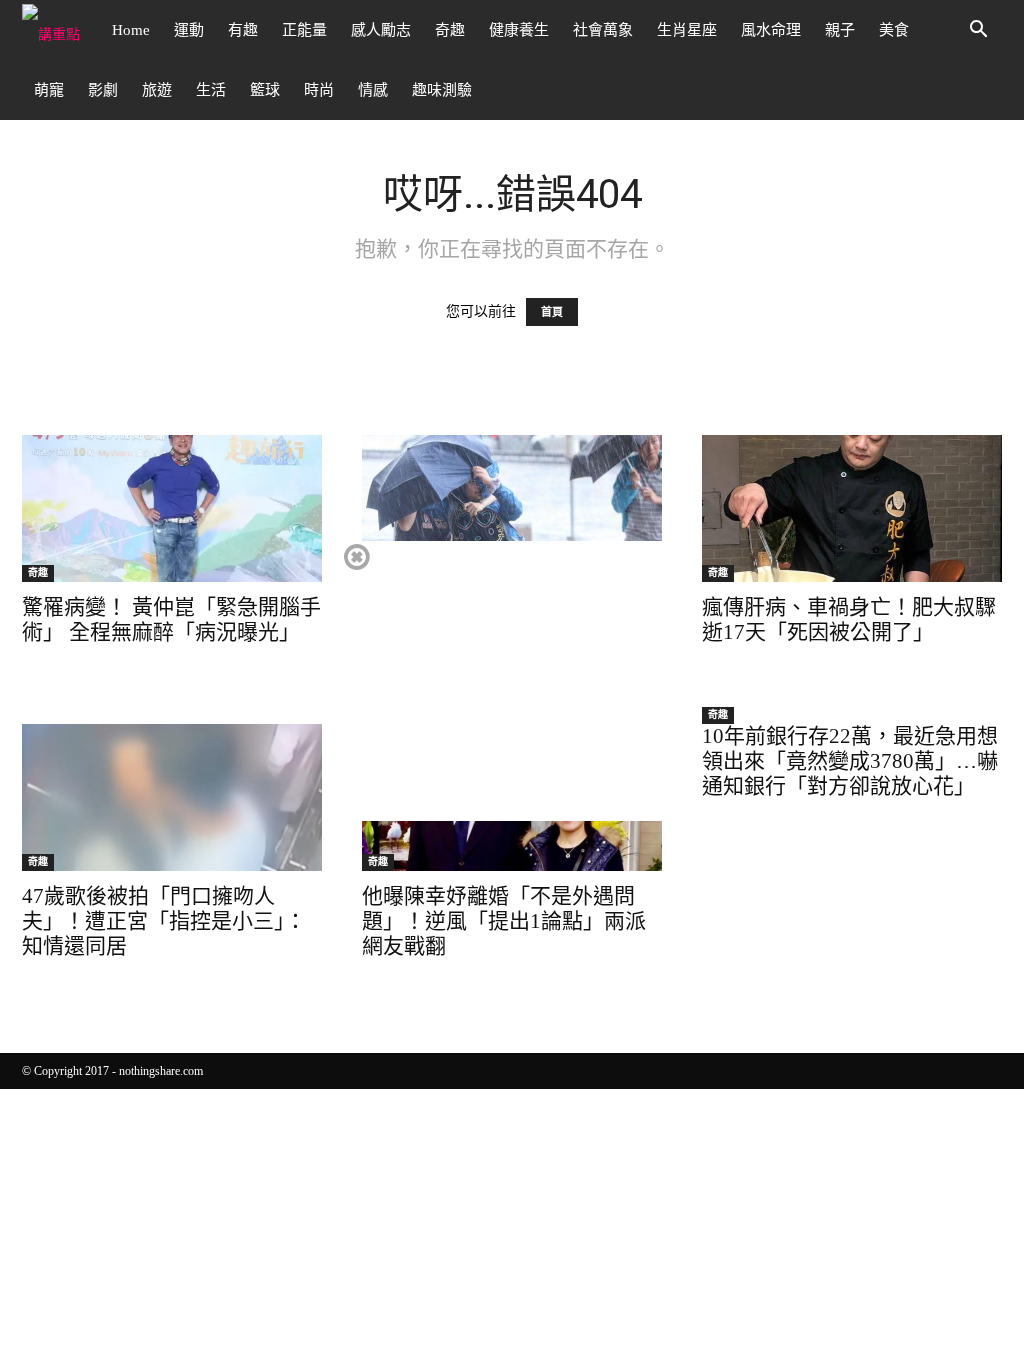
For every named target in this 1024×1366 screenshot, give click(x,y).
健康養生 (519, 30)
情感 (373, 90)
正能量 (304, 30)
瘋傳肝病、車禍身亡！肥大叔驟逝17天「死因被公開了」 (849, 619)
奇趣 (450, 30)
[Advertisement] (511, 681)
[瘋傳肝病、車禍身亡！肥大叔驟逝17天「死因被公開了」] (852, 508)
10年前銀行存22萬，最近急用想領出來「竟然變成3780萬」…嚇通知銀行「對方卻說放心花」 (850, 761)
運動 (189, 30)
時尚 (319, 90)
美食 (894, 30)
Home (131, 30)
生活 (211, 90)
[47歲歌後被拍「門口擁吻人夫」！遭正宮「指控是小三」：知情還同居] (172, 797)
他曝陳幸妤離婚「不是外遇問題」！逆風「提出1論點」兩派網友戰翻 (504, 921)
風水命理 (771, 30)
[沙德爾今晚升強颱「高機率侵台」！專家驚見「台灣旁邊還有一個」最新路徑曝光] (512, 508)
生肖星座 (687, 30)
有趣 (243, 30)
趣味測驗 (442, 90)
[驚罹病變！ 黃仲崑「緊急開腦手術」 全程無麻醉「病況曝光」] (172, 508)
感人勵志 (381, 30)
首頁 (552, 312)
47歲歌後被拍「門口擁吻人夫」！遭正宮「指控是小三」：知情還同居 (164, 921)
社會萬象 (603, 30)
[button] (978, 31)
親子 (840, 30)
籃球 (265, 90)
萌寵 (49, 90)
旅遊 (157, 90)
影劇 (103, 90)
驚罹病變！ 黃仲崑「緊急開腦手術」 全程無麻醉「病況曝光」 (171, 619)
